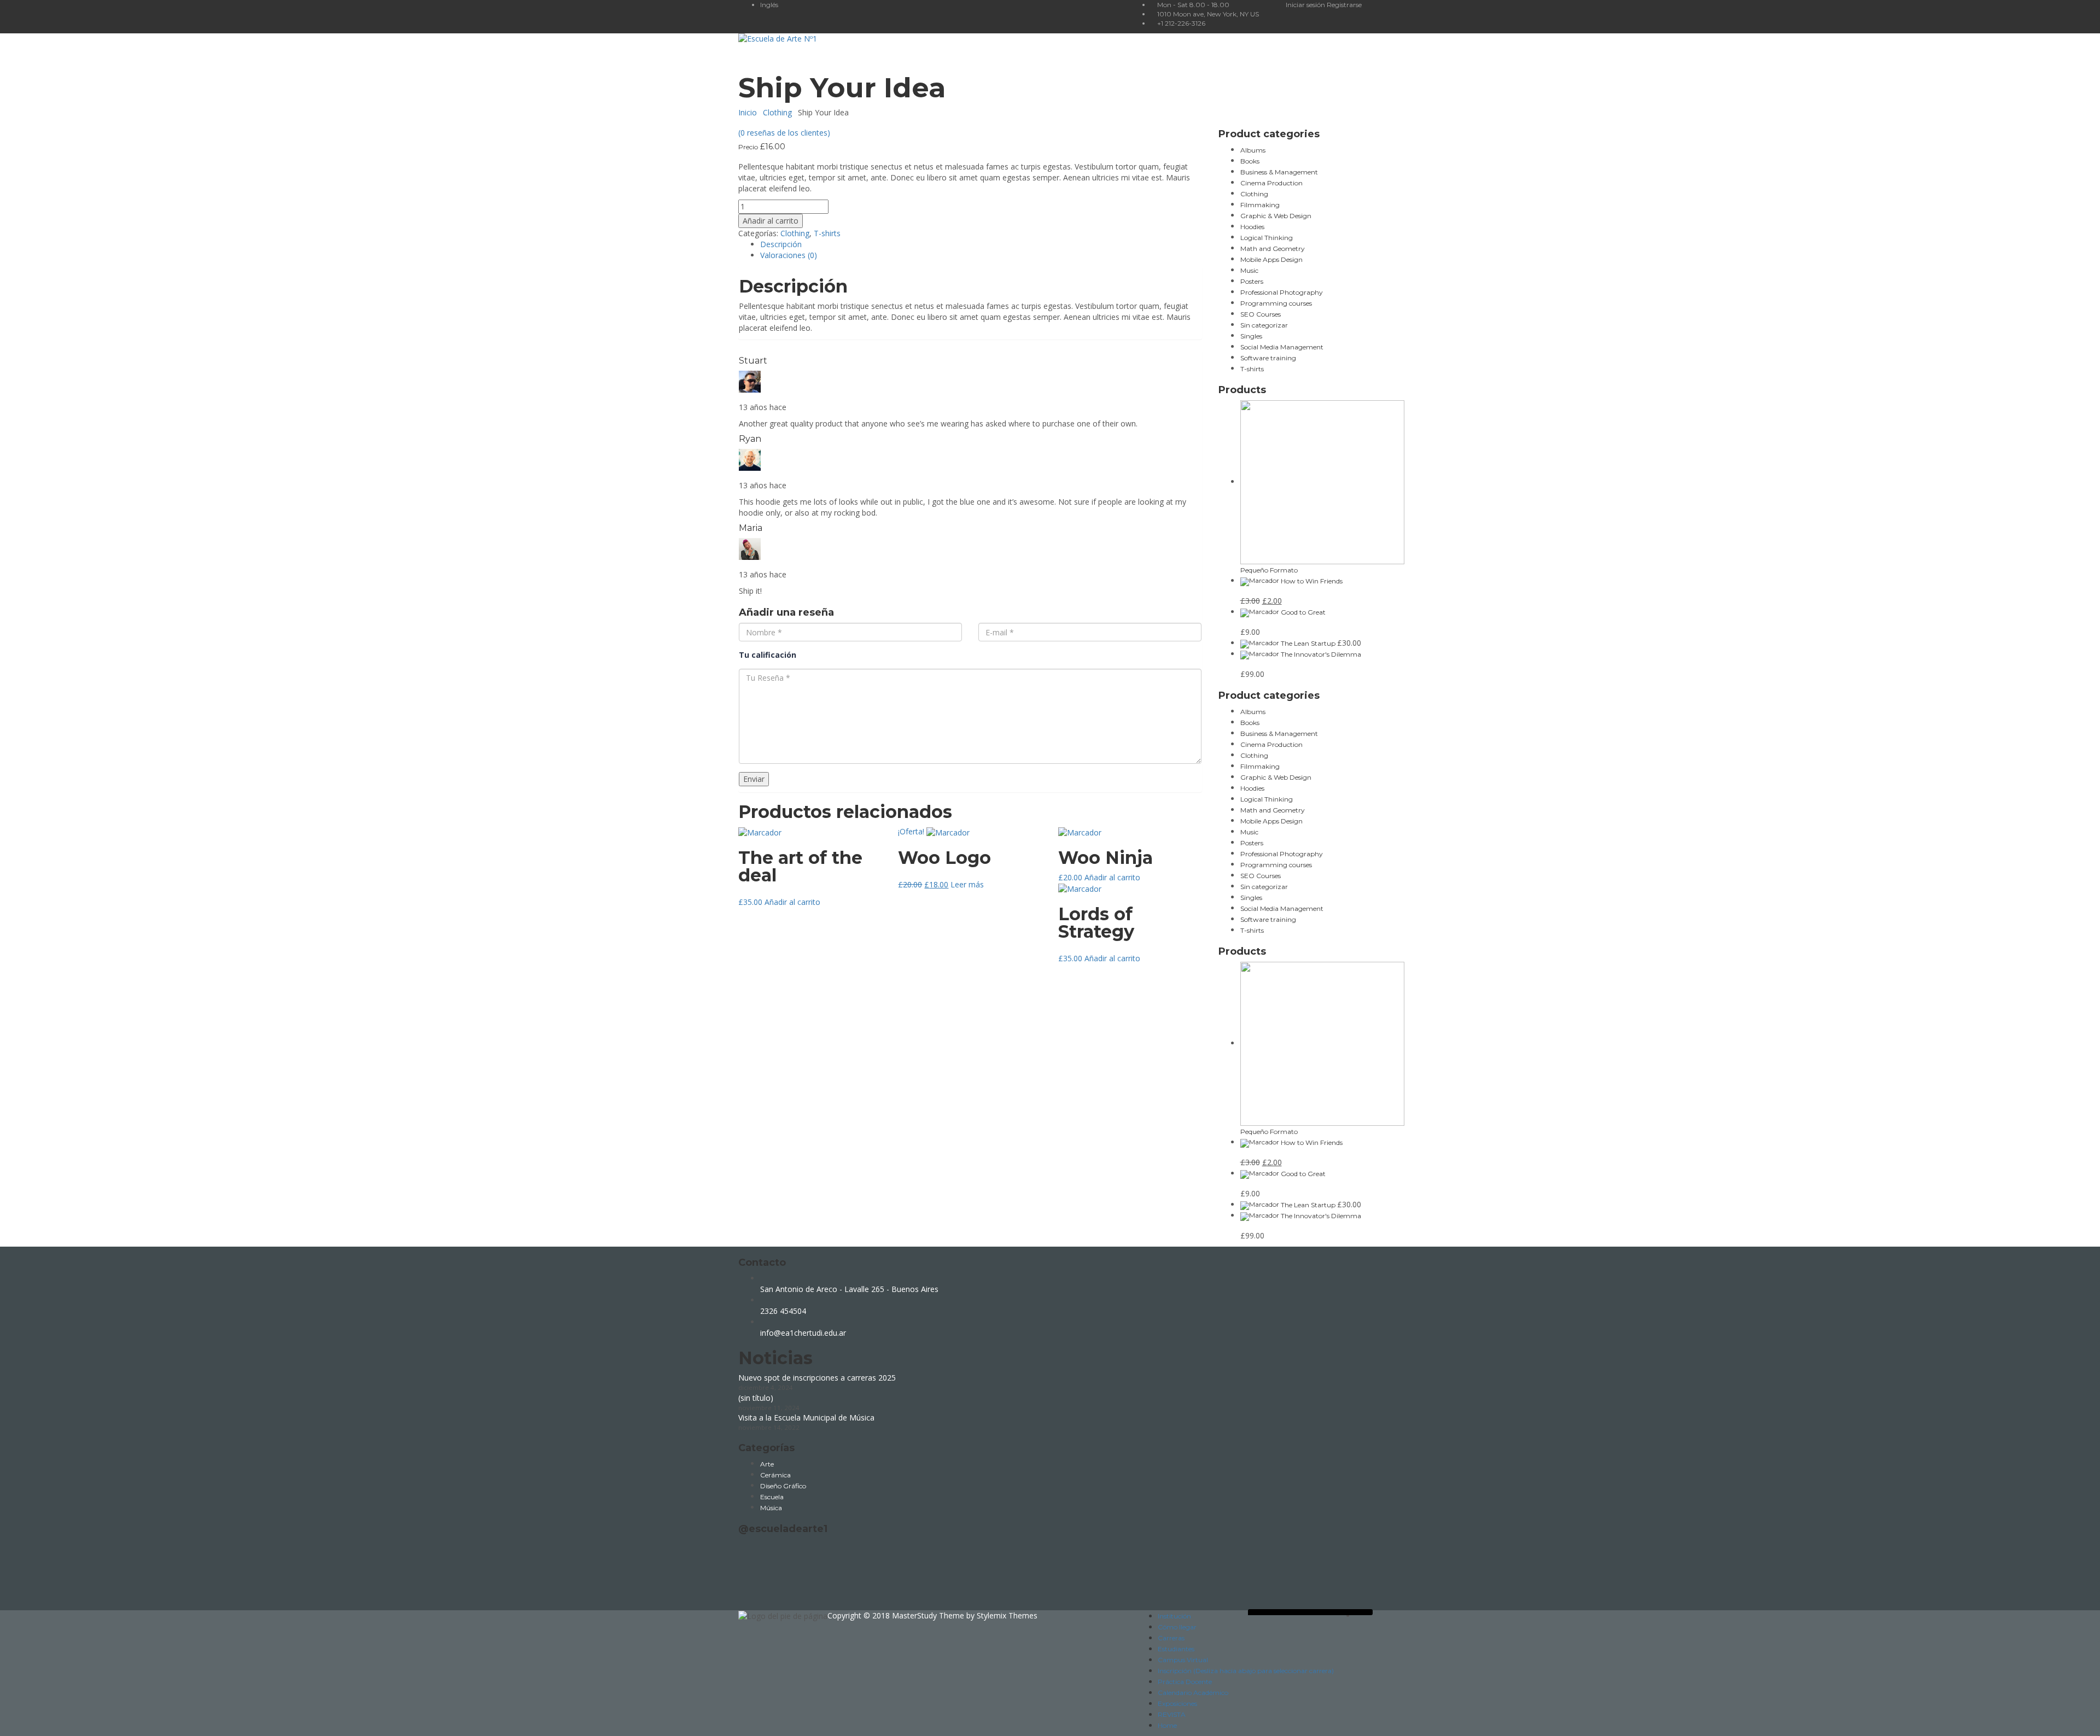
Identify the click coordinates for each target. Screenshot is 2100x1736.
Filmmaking (1260, 205)
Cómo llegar (1177, 1627)
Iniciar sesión (1306, 5)
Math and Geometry (1273, 249)
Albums (1253, 150)
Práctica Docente (1185, 1682)
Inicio (748, 112)
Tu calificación (768, 655)
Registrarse (1344, 5)
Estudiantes (1176, 1649)
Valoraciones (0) (789, 255)
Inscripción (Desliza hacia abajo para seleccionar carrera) (1246, 1671)
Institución (1174, 1616)
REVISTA (1172, 1714)
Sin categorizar (1264, 325)
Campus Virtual (1183, 1660)
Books (1250, 161)
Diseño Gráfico (783, 1486)
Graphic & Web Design (1276, 216)
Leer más (967, 884)
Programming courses (1276, 303)
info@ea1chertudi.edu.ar (803, 1333)
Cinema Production (1271, 183)
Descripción (781, 244)
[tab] (981, 244)
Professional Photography (1282, 292)
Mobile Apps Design (1271, 259)
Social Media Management (1282, 347)
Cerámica (775, 1475)
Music (1249, 270)
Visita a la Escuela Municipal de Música (806, 1418)
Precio (748, 147)
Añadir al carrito (771, 221)
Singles (1251, 336)
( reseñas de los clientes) (784, 133)
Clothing (777, 112)
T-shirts (827, 233)
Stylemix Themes (1007, 1615)
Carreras (1171, 1638)
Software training (1268, 358)
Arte (767, 1464)
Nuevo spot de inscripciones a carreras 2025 (817, 1378)
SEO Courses (1261, 314)
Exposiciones (1177, 1703)
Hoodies (1252, 227)
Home (1167, 1725)
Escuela (772, 1497)
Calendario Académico (1193, 1693)
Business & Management (1279, 172)
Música (771, 1508)
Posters (1252, 281)
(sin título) (756, 1398)
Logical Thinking (1267, 238)
